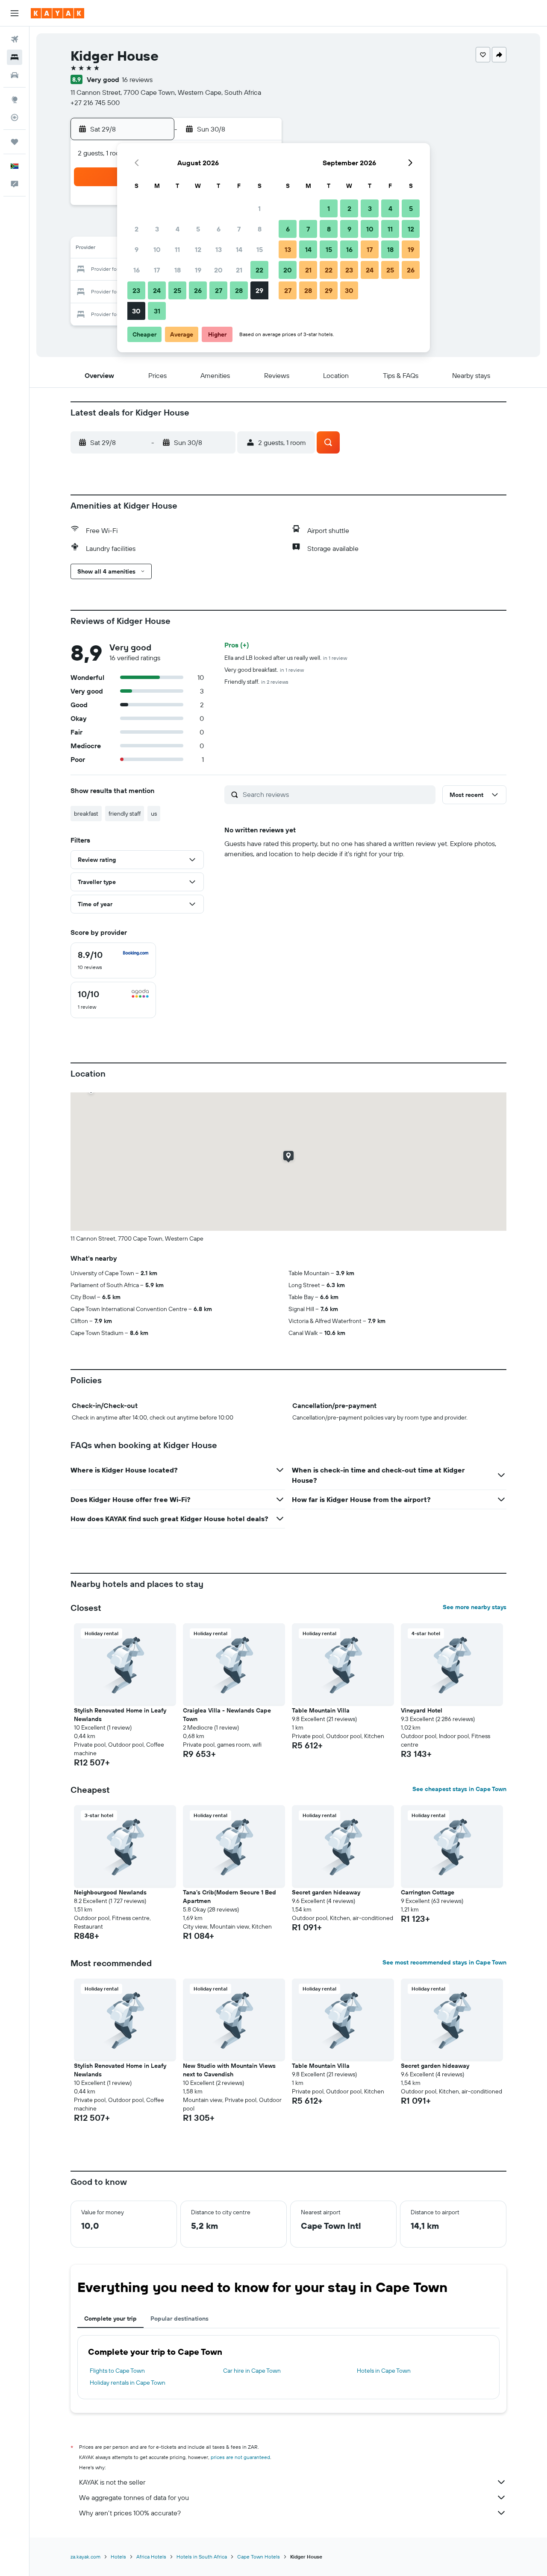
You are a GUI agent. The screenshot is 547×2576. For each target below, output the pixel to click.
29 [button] (259, 290)
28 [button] (239, 290)
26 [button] (198, 290)
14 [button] (239, 249)
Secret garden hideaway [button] (326, 1892)
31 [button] (157, 311)
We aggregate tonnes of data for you (134, 2497)
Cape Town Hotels (259, 2557)
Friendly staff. (256, 682)
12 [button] (198, 249)
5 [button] (198, 229)
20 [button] (218, 270)
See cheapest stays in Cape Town (459, 1789)
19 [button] (198, 270)
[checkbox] (113, 960)
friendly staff (125, 814)
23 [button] (136, 290)
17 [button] (157, 270)
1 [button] (259, 208)
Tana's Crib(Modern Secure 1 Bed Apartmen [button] (229, 1897)
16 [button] (137, 270)
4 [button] (178, 229)
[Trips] (15, 142)
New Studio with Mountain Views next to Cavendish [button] (229, 2070)
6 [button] (219, 229)
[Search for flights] (15, 39)
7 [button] (239, 229)
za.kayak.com (85, 2557)
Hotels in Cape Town (384, 2371)
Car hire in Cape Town (252, 2371)
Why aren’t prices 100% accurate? (130, 2513)
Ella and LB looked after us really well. (286, 658)
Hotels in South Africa (202, 2557)
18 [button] (178, 270)
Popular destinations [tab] (179, 2318)
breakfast (86, 814)
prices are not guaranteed (240, 2457)
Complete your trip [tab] (110, 2318)
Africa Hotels (151, 2557)
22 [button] (259, 270)
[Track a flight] (15, 117)
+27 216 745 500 (95, 102)
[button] (15, 13)
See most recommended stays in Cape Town (444, 1962)
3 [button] (157, 229)
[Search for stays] (15, 57)
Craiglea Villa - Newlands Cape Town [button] (227, 1715)
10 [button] (157, 249)
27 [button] (219, 290)
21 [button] (239, 270)
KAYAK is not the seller (112, 2482)
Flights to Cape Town (117, 2371)
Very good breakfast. (264, 670)
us (154, 814)
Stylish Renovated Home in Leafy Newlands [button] (120, 1715)
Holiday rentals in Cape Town (128, 2383)
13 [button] (219, 249)
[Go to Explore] (15, 100)
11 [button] (177, 249)
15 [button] (260, 249)
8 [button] (260, 229)
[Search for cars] (15, 75)
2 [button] (137, 229)
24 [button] (157, 290)
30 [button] (136, 311)
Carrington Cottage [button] (428, 1892)
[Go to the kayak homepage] (57, 13)
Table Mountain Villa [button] (321, 1710)
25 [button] (177, 290)
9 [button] (137, 249)
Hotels (118, 2557)
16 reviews (137, 79)
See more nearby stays (475, 1607)
